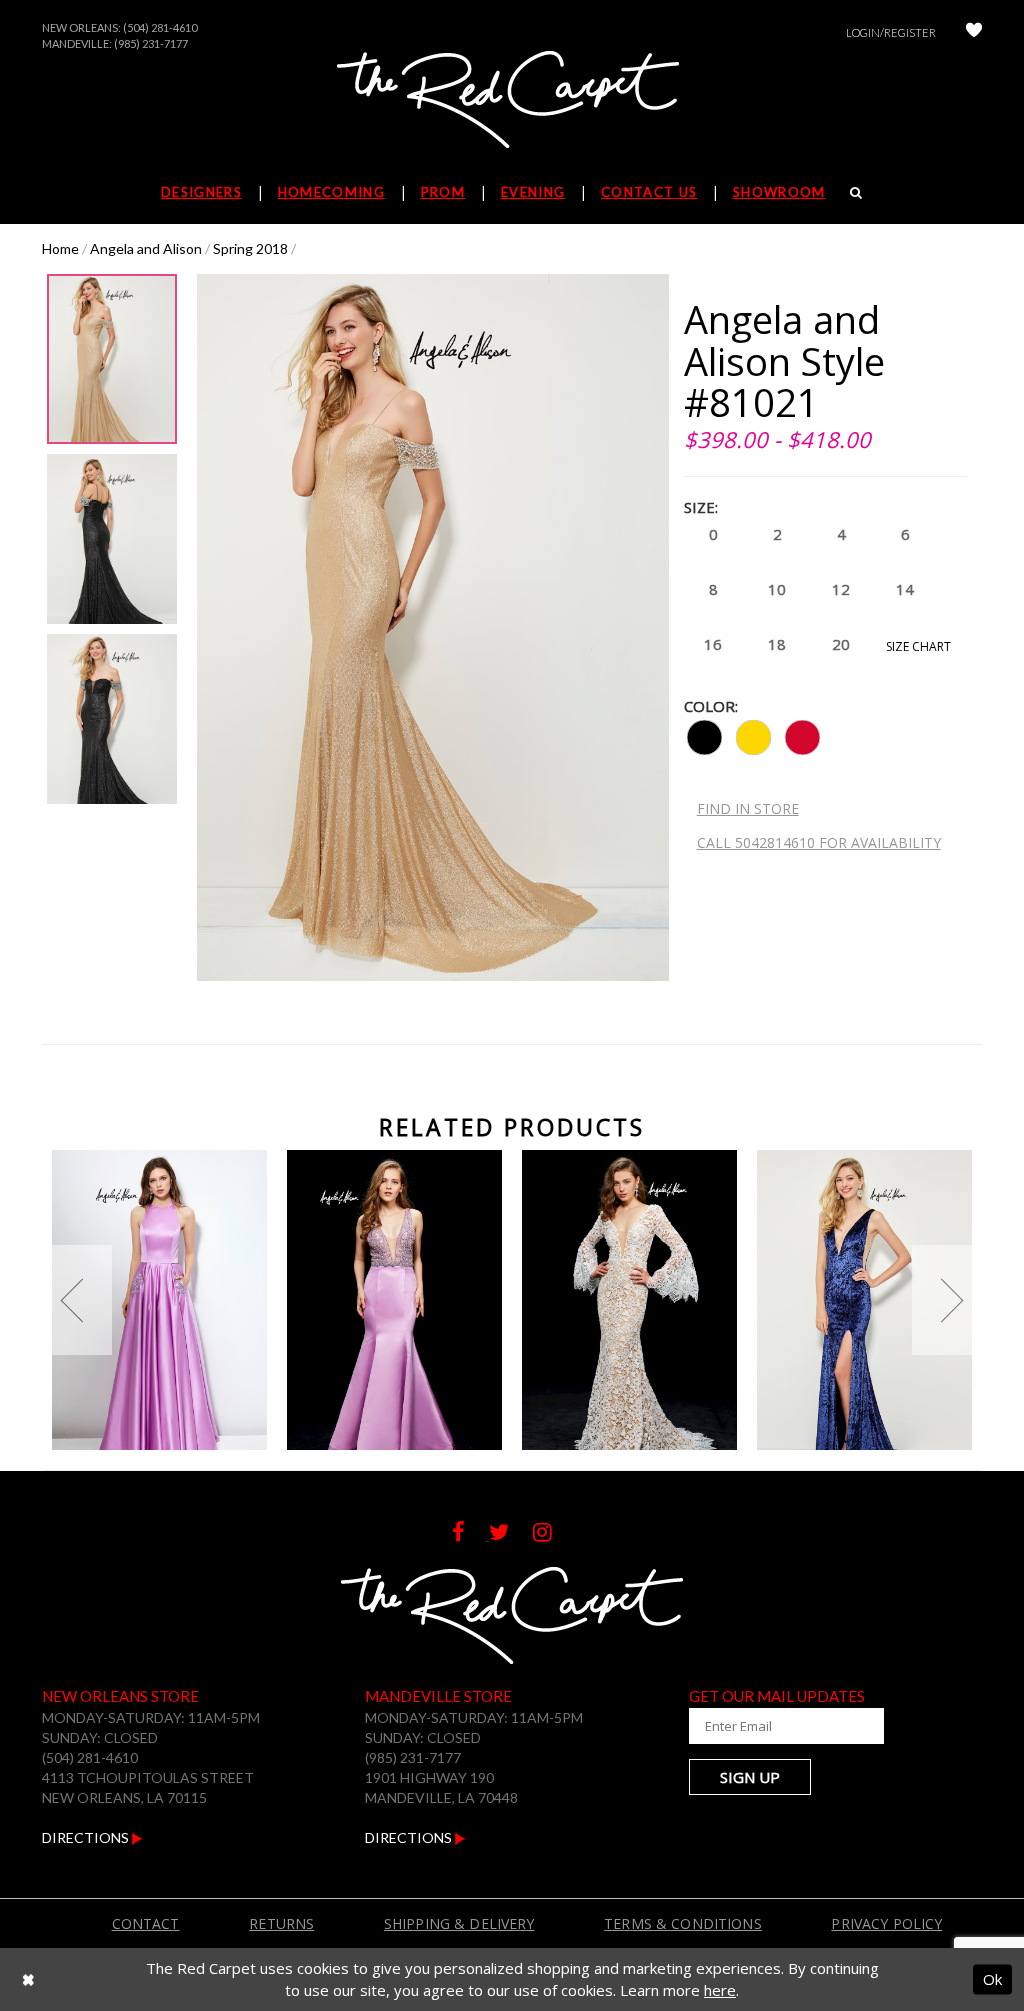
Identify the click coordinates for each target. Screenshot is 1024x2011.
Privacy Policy (886, 1923)
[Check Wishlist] (974, 32)
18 (777, 644)
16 (713, 644)
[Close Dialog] (28, 1979)
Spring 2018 (250, 248)
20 (841, 644)
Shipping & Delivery (459, 1923)
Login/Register (891, 32)
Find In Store (748, 808)
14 (905, 589)
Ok (992, 1979)
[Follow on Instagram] (552, 1534)
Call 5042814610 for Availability (819, 842)
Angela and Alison (146, 248)
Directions (87, 1837)
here (720, 1990)
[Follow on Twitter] (511, 1534)
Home (60, 248)
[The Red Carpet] (512, 101)
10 (777, 589)
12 (841, 589)
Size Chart (918, 646)
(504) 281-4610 (160, 27)
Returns (281, 1923)
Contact (146, 1923)
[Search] (856, 192)
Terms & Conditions (683, 1923)
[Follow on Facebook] (470, 1534)
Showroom (779, 192)
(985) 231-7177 (151, 43)
